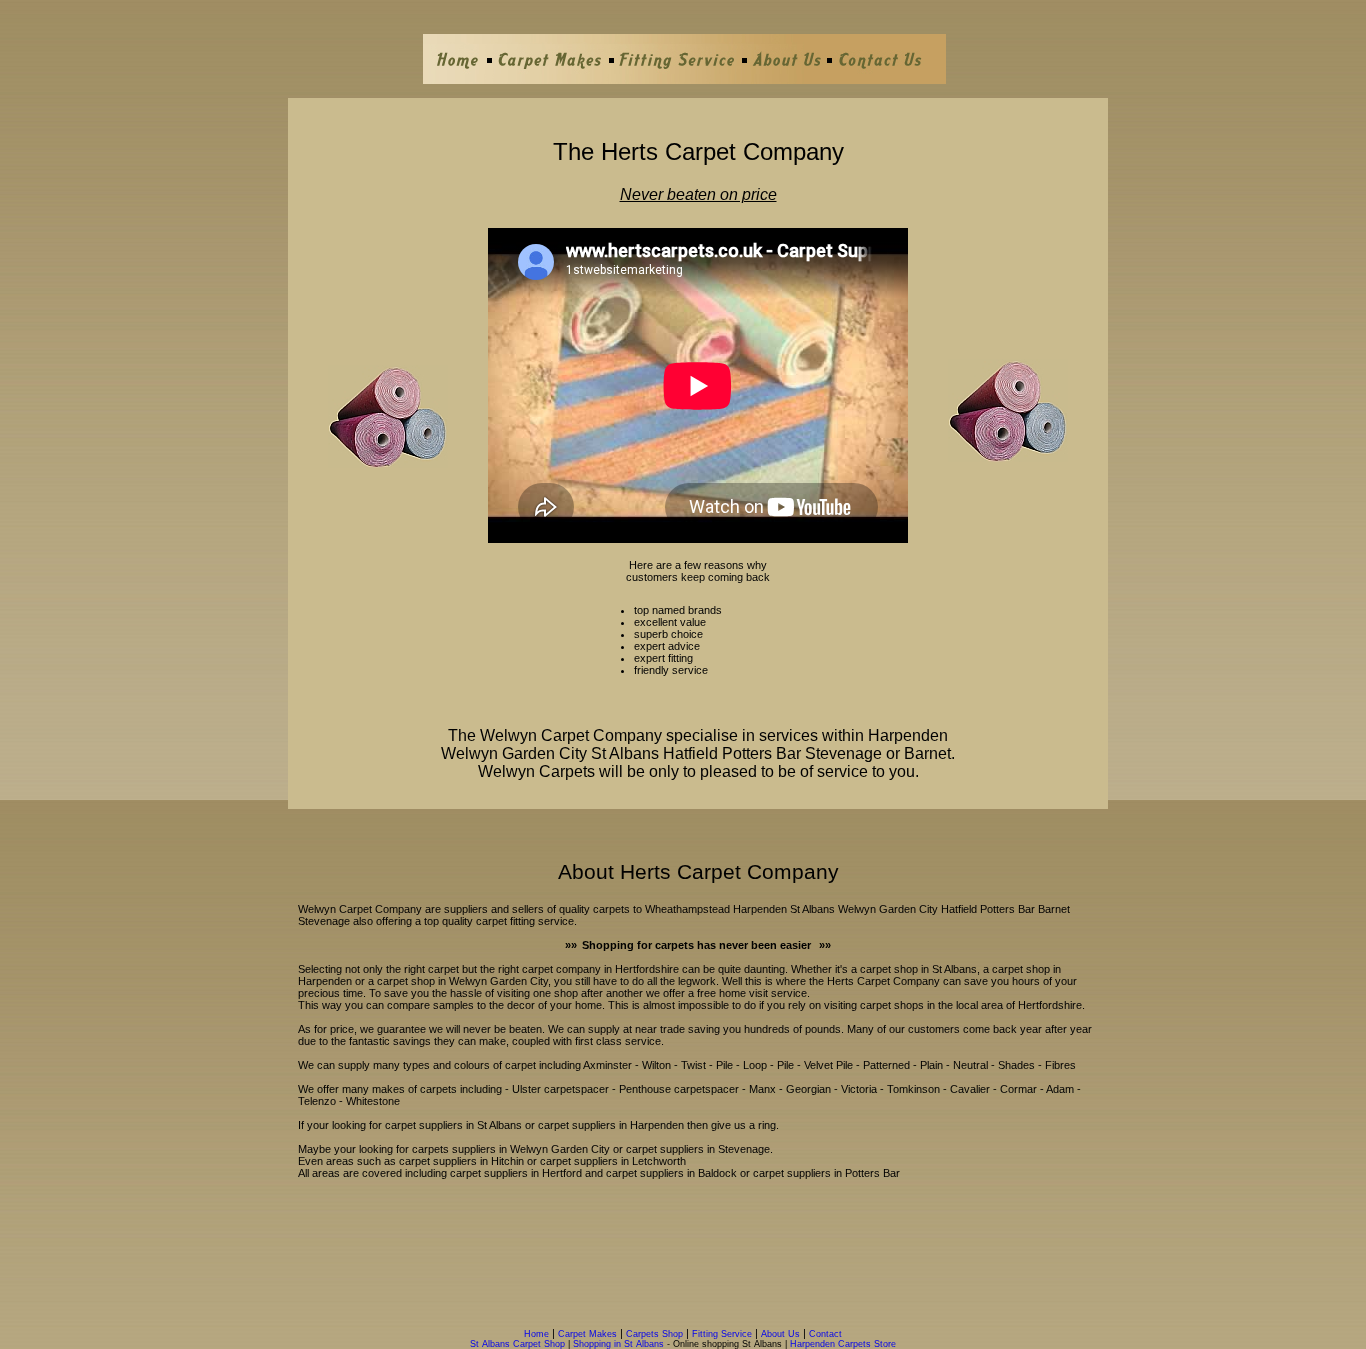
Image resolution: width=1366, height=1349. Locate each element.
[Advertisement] (698, 1258)
